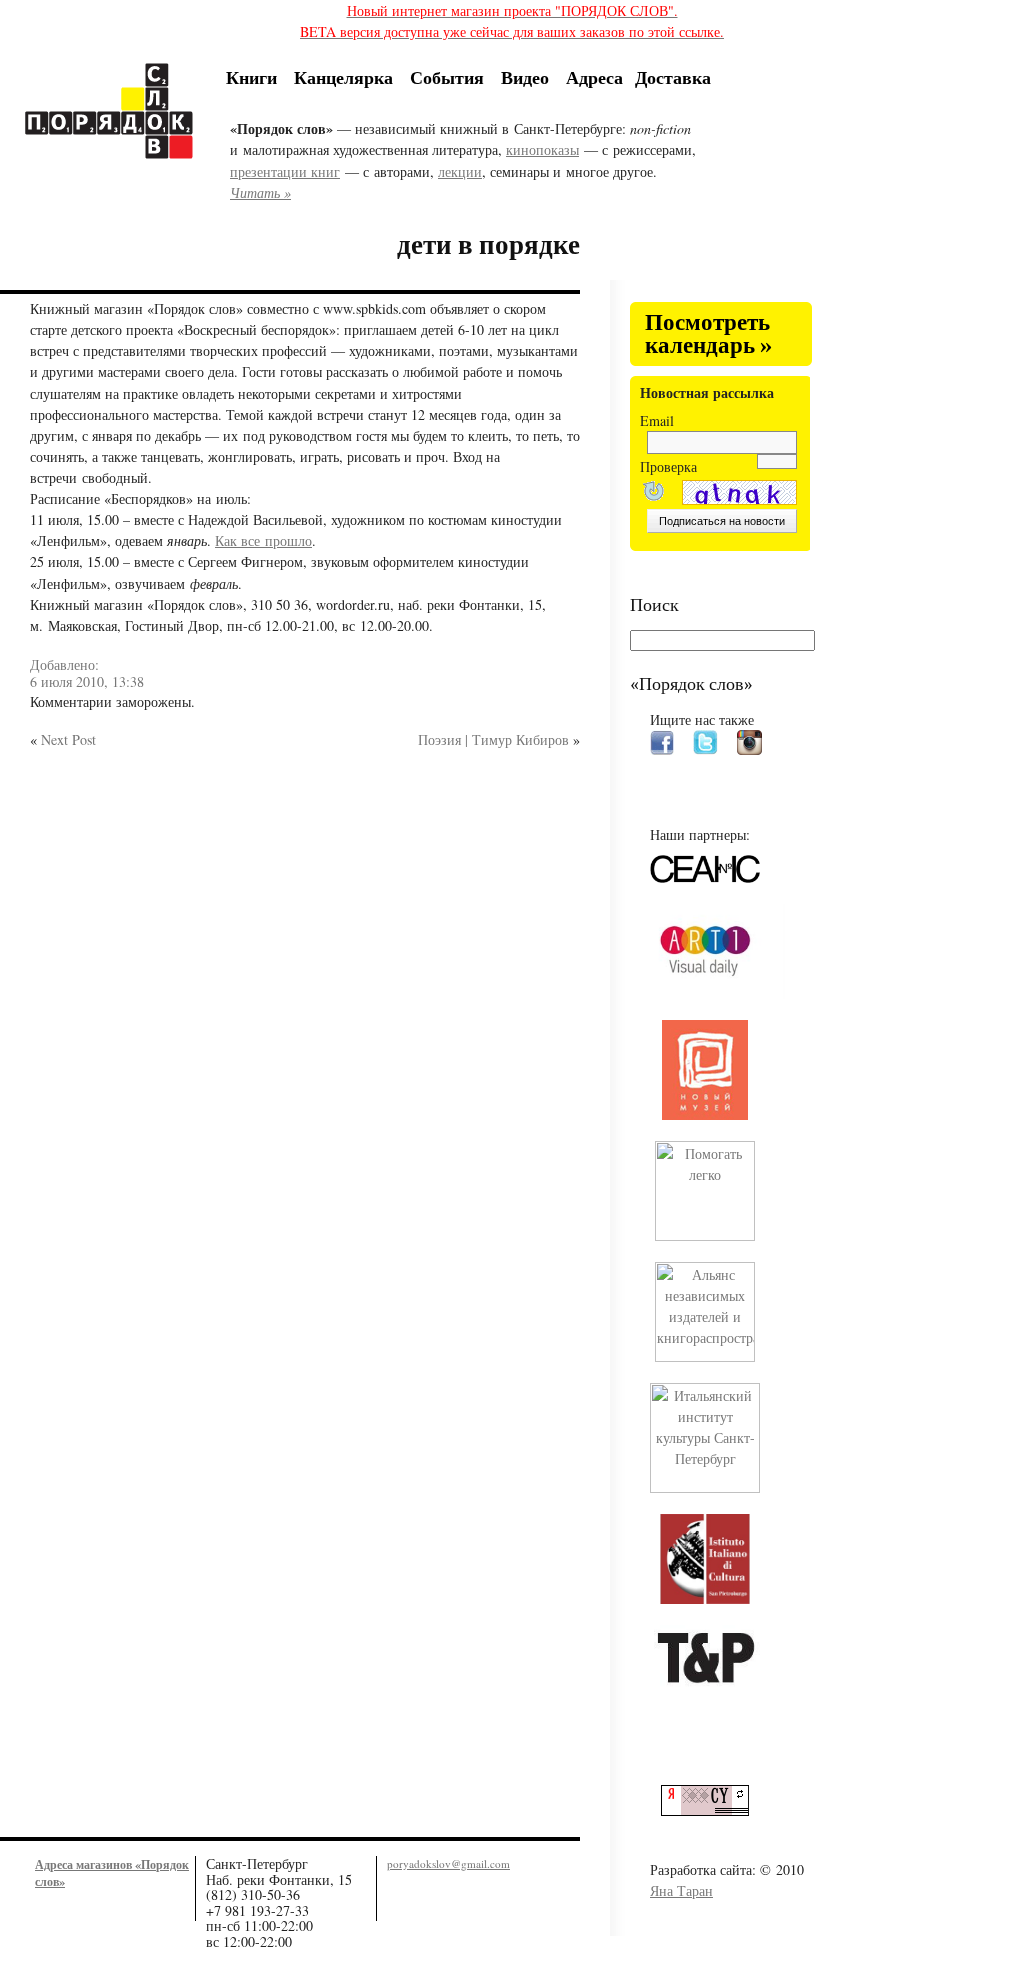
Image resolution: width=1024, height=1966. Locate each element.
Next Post (68, 739)
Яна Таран (681, 1890)
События (447, 77)
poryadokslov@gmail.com (448, 1863)
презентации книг (285, 171)
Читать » (260, 192)
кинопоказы (542, 149)
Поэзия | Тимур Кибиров (493, 739)
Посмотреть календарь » (708, 334)
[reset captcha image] (652, 493)
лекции (460, 171)
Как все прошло (263, 540)
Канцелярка (343, 77)
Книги (251, 77)
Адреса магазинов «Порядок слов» (112, 1872)
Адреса (594, 77)
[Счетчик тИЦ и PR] (712, 1810)
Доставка (673, 77)
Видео (525, 77)
